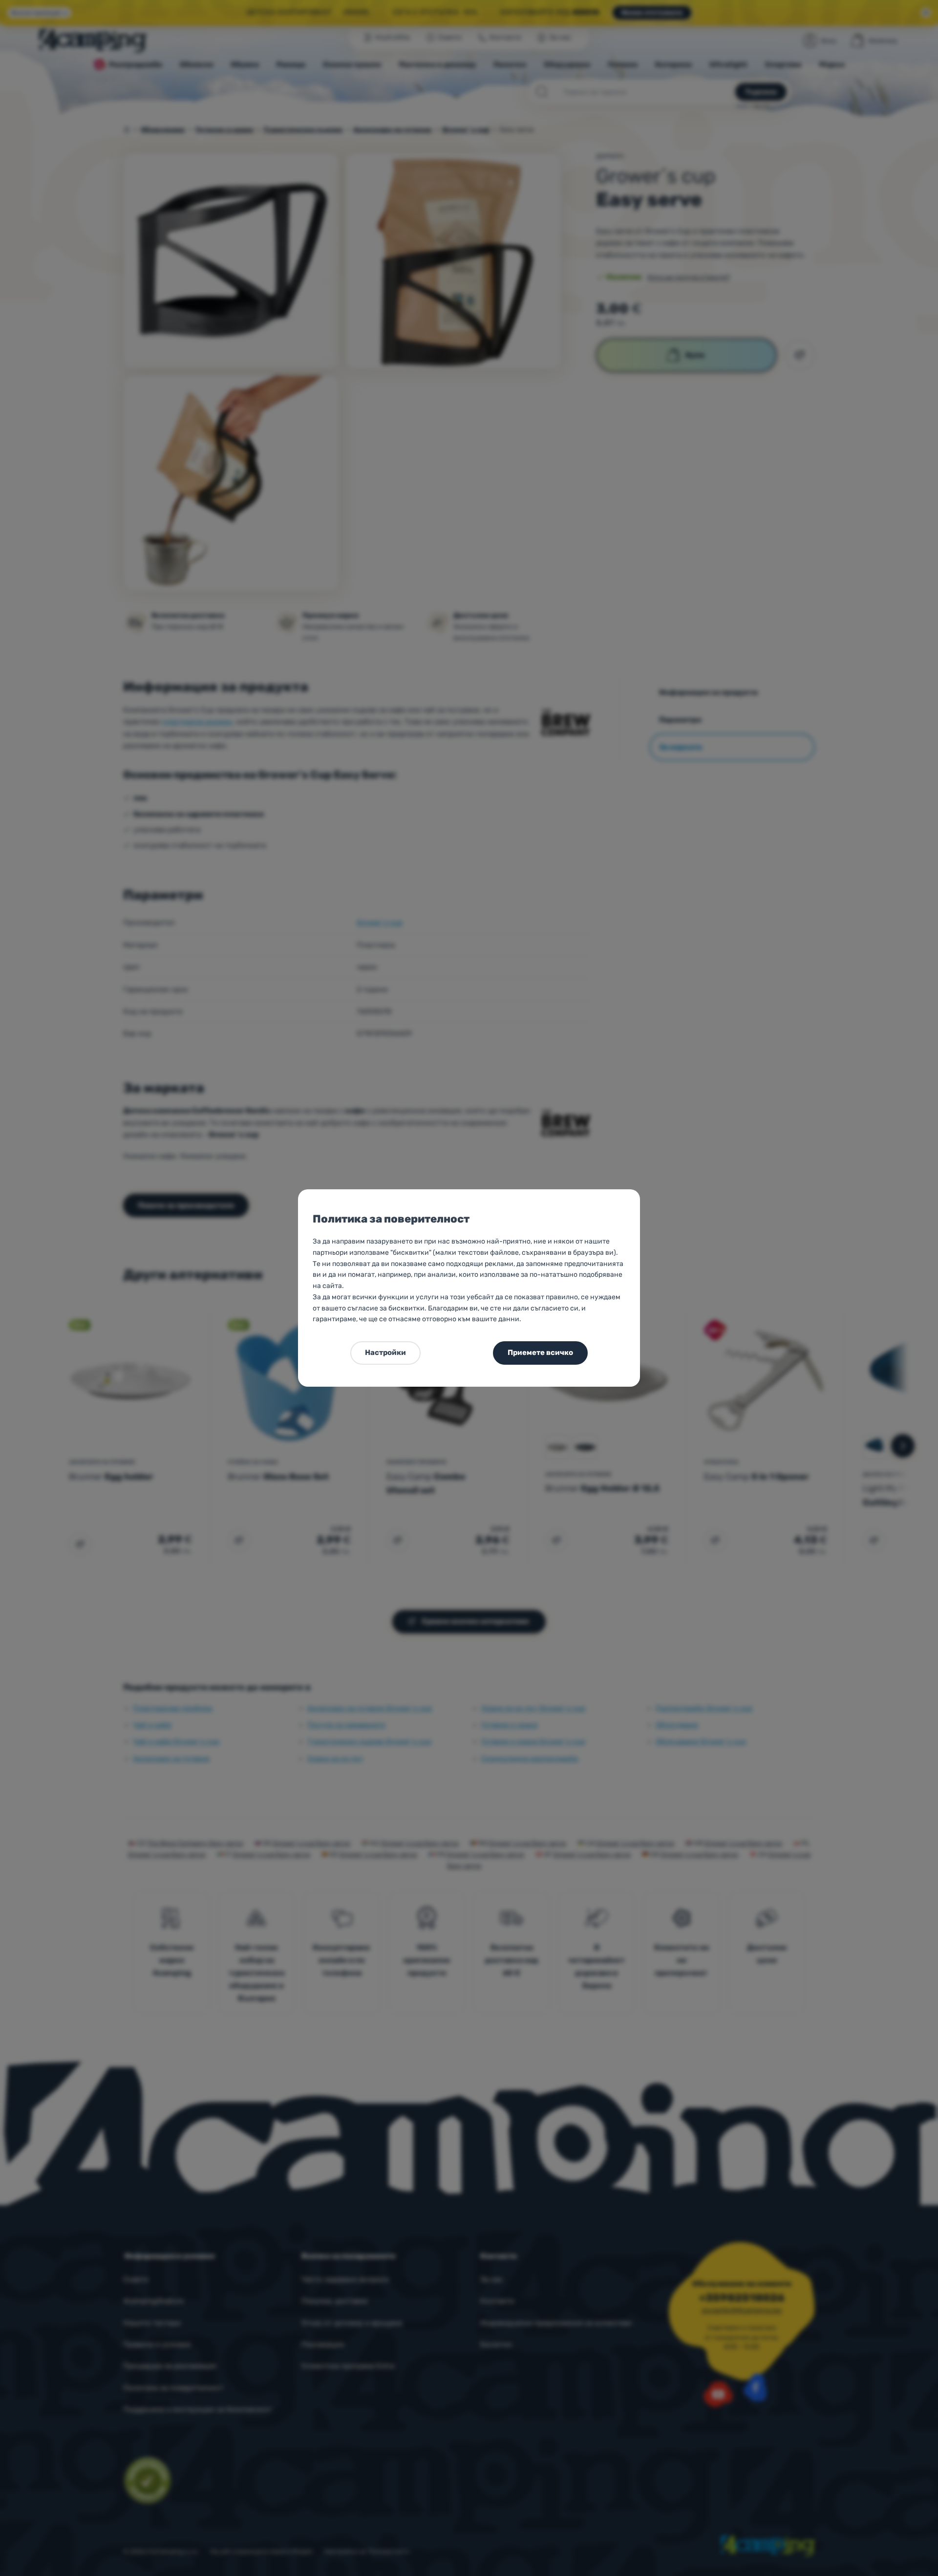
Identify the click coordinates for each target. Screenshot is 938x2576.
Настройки (385, 1352)
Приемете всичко (540, 1352)
